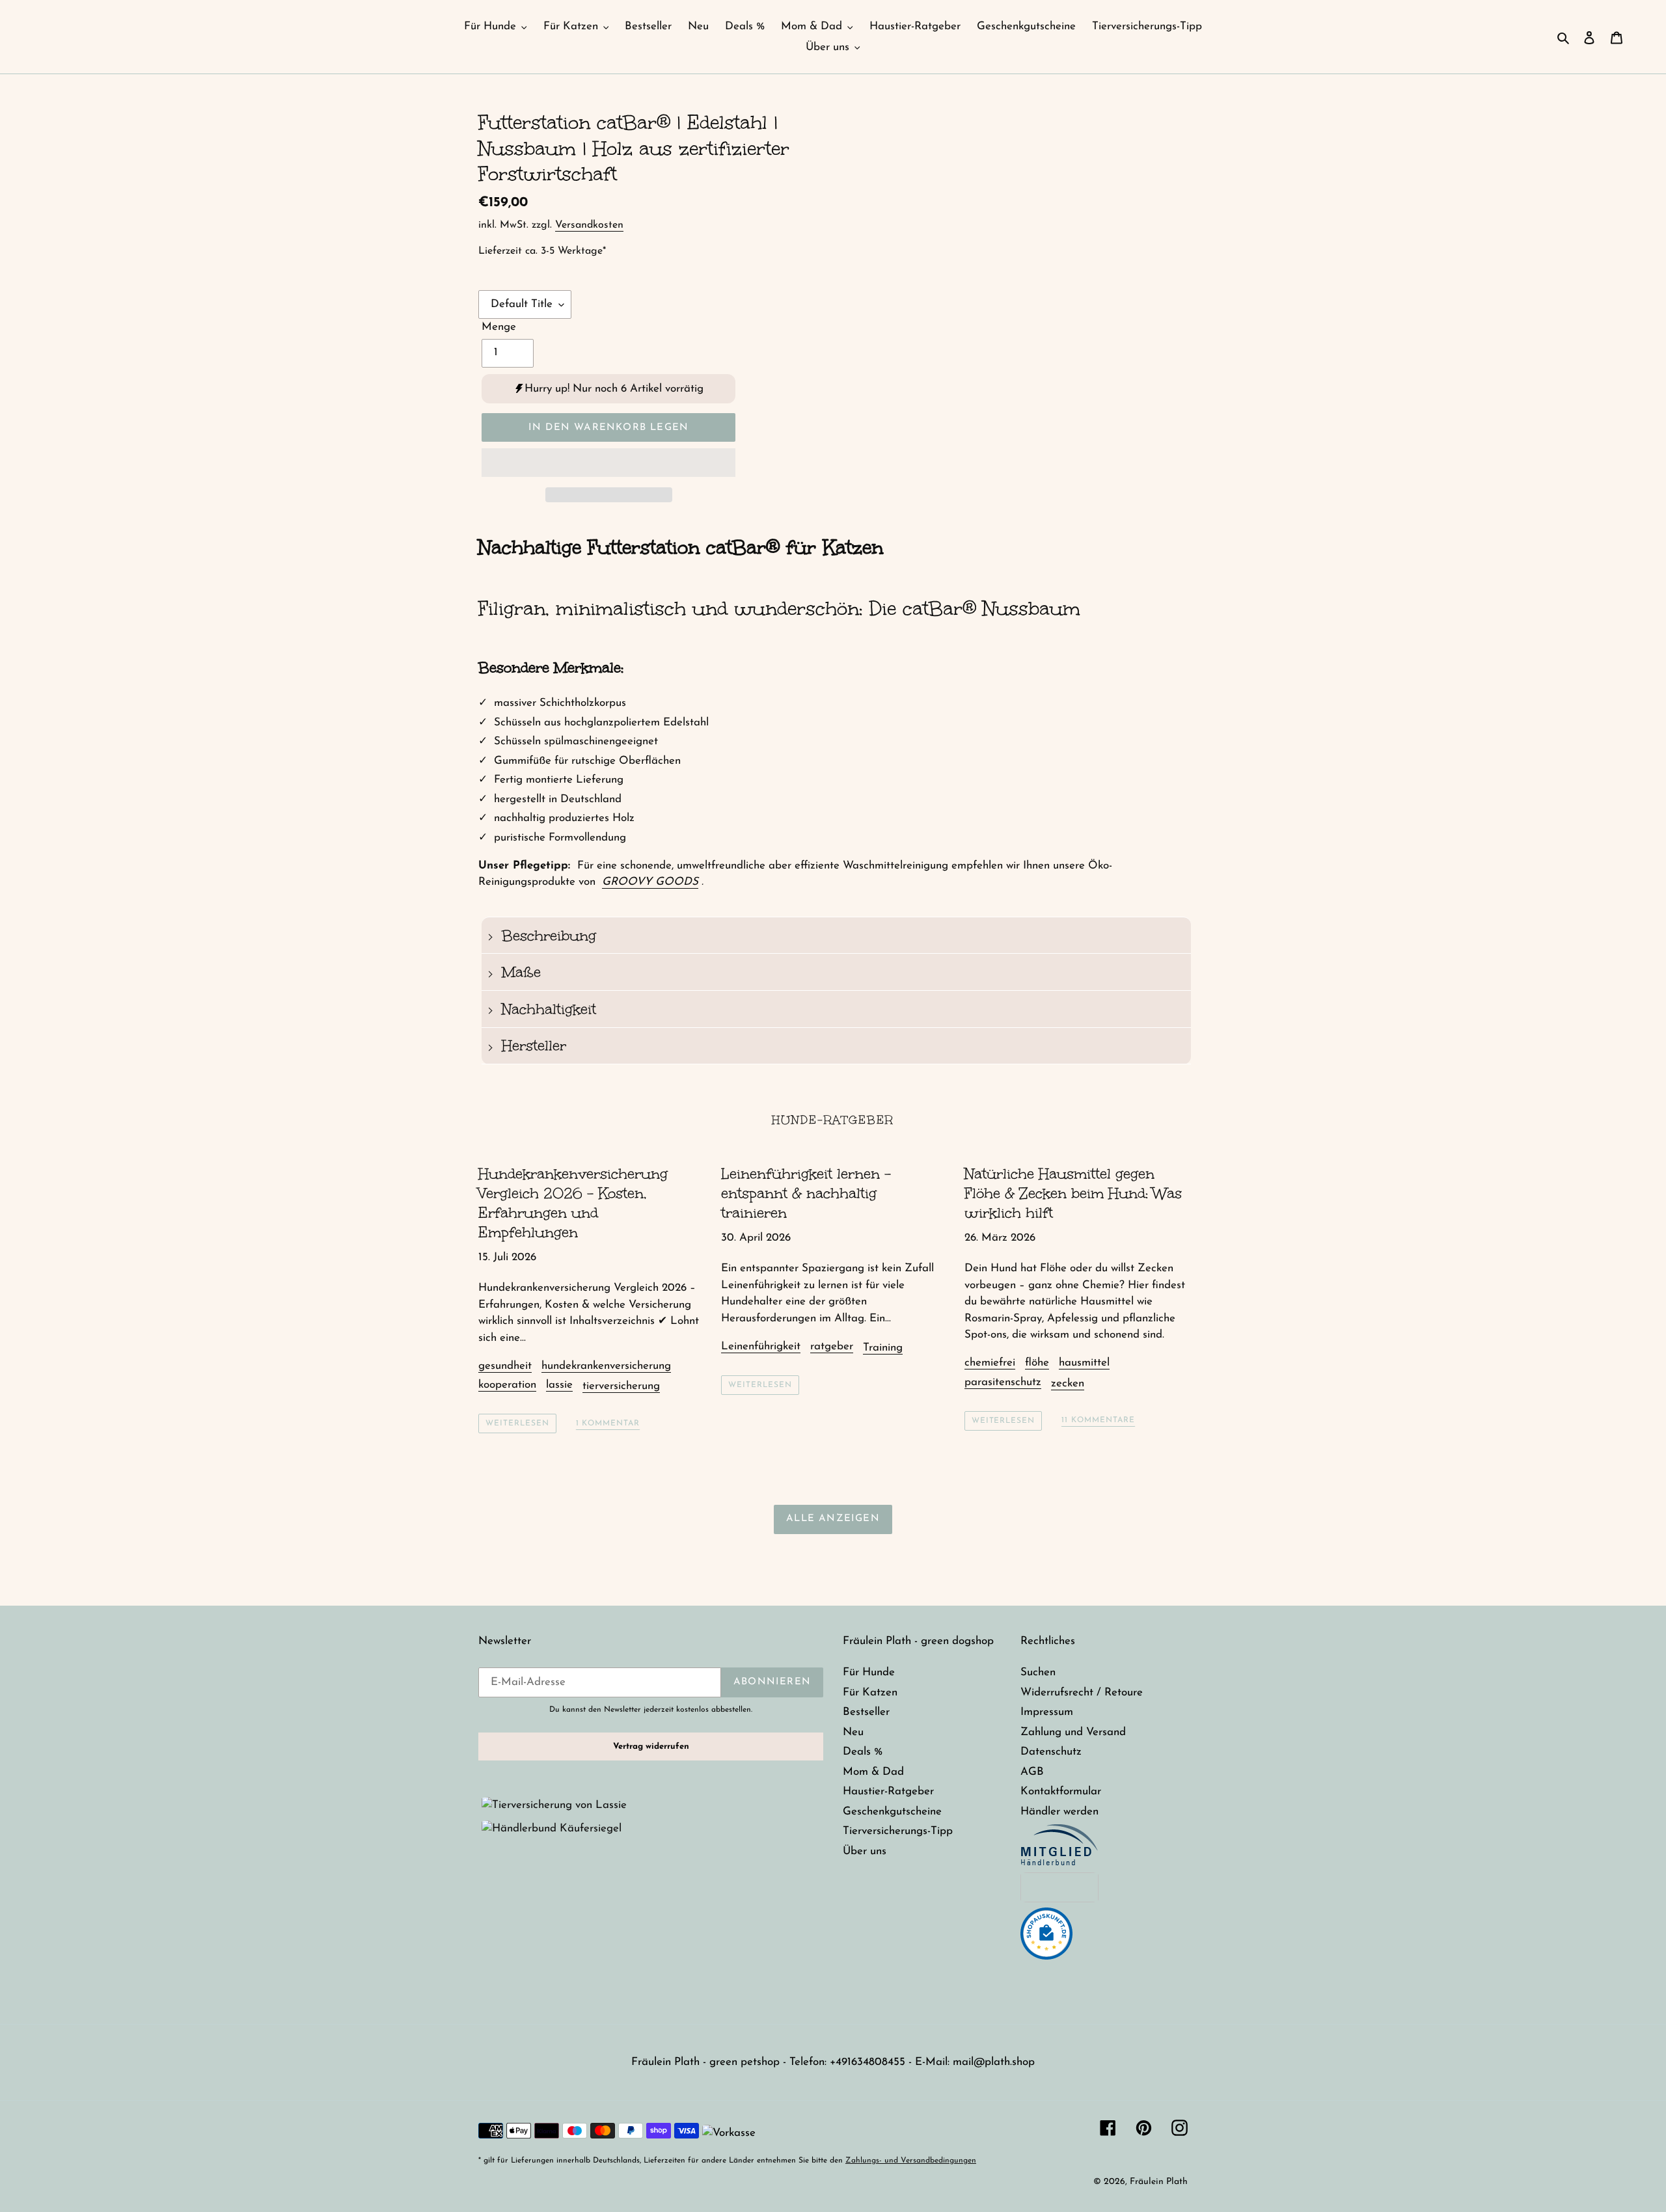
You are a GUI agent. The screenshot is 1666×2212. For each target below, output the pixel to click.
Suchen (1038, 1672)
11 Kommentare (1098, 1420)
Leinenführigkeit (761, 1346)
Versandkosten (589, 225)
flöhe (1037, 1363)
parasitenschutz (1003, 1382)
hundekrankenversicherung (606, 1366)
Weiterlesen (517, 1423)
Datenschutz (1051, 1752)
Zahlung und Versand (1073, 1732)
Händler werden (1059, 1812)
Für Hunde (869, 1672)
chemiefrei (990, 1363)
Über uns (865, 1851)
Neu (853, 1732)
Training (883, 1348)
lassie (559, 1385)
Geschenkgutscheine (892, 1812)
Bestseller (866, 1712)
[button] (608, 463)
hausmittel (1084, 1363)
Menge (499, 327)
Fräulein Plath (1159, 2182)
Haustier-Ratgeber (888, 1791)
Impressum (1047, 1712)
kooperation (507, 1385)
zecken (1068, 1383)
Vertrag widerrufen (651, 1747)
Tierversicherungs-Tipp (898, 1831)
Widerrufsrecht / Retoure (1082, 1693)
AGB (1032, 1772)
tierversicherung (621, 1386)
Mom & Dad (873, 1772)
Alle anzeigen (833, 1519)
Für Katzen (870, 1693)
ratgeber (832, 1346)
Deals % (863, 1752)
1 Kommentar (608, 1423)
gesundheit (505, 1366)
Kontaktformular (1061, 1791)
